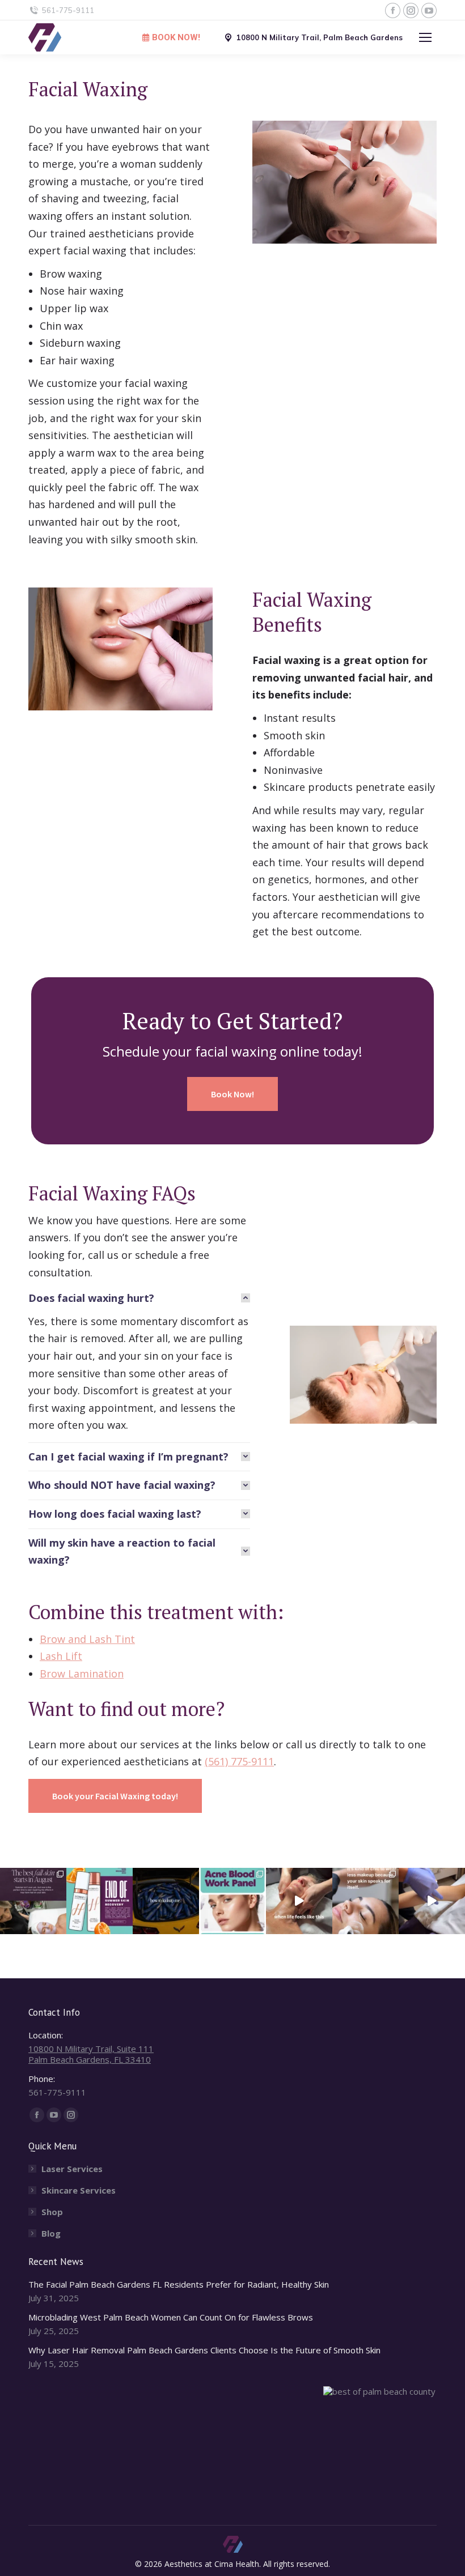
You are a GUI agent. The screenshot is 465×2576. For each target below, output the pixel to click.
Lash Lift (61, 1656)
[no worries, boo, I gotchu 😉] (432, 1901)
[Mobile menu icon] (425, 37)
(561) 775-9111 (239, 1761)
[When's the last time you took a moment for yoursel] (299, 1901)
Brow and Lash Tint (87, 1639)
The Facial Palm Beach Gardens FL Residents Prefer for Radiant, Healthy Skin (179, 2285)
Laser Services (72, 2169)
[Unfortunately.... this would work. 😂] (166, 1901)
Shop (52, 2212)
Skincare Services (79, 2190)
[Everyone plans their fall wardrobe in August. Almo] (33, 1901)
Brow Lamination (82, 1674)
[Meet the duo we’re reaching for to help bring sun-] (100, 1901)
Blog (51, 2234)
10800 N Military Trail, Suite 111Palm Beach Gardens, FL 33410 (91, 2054)
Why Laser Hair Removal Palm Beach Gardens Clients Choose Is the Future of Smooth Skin (204, 2350)
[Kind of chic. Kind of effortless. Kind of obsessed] (365, 1901)
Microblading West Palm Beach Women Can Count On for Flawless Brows (171, 2317)
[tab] (139, 1298)
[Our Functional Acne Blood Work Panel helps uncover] (232, 1901)
